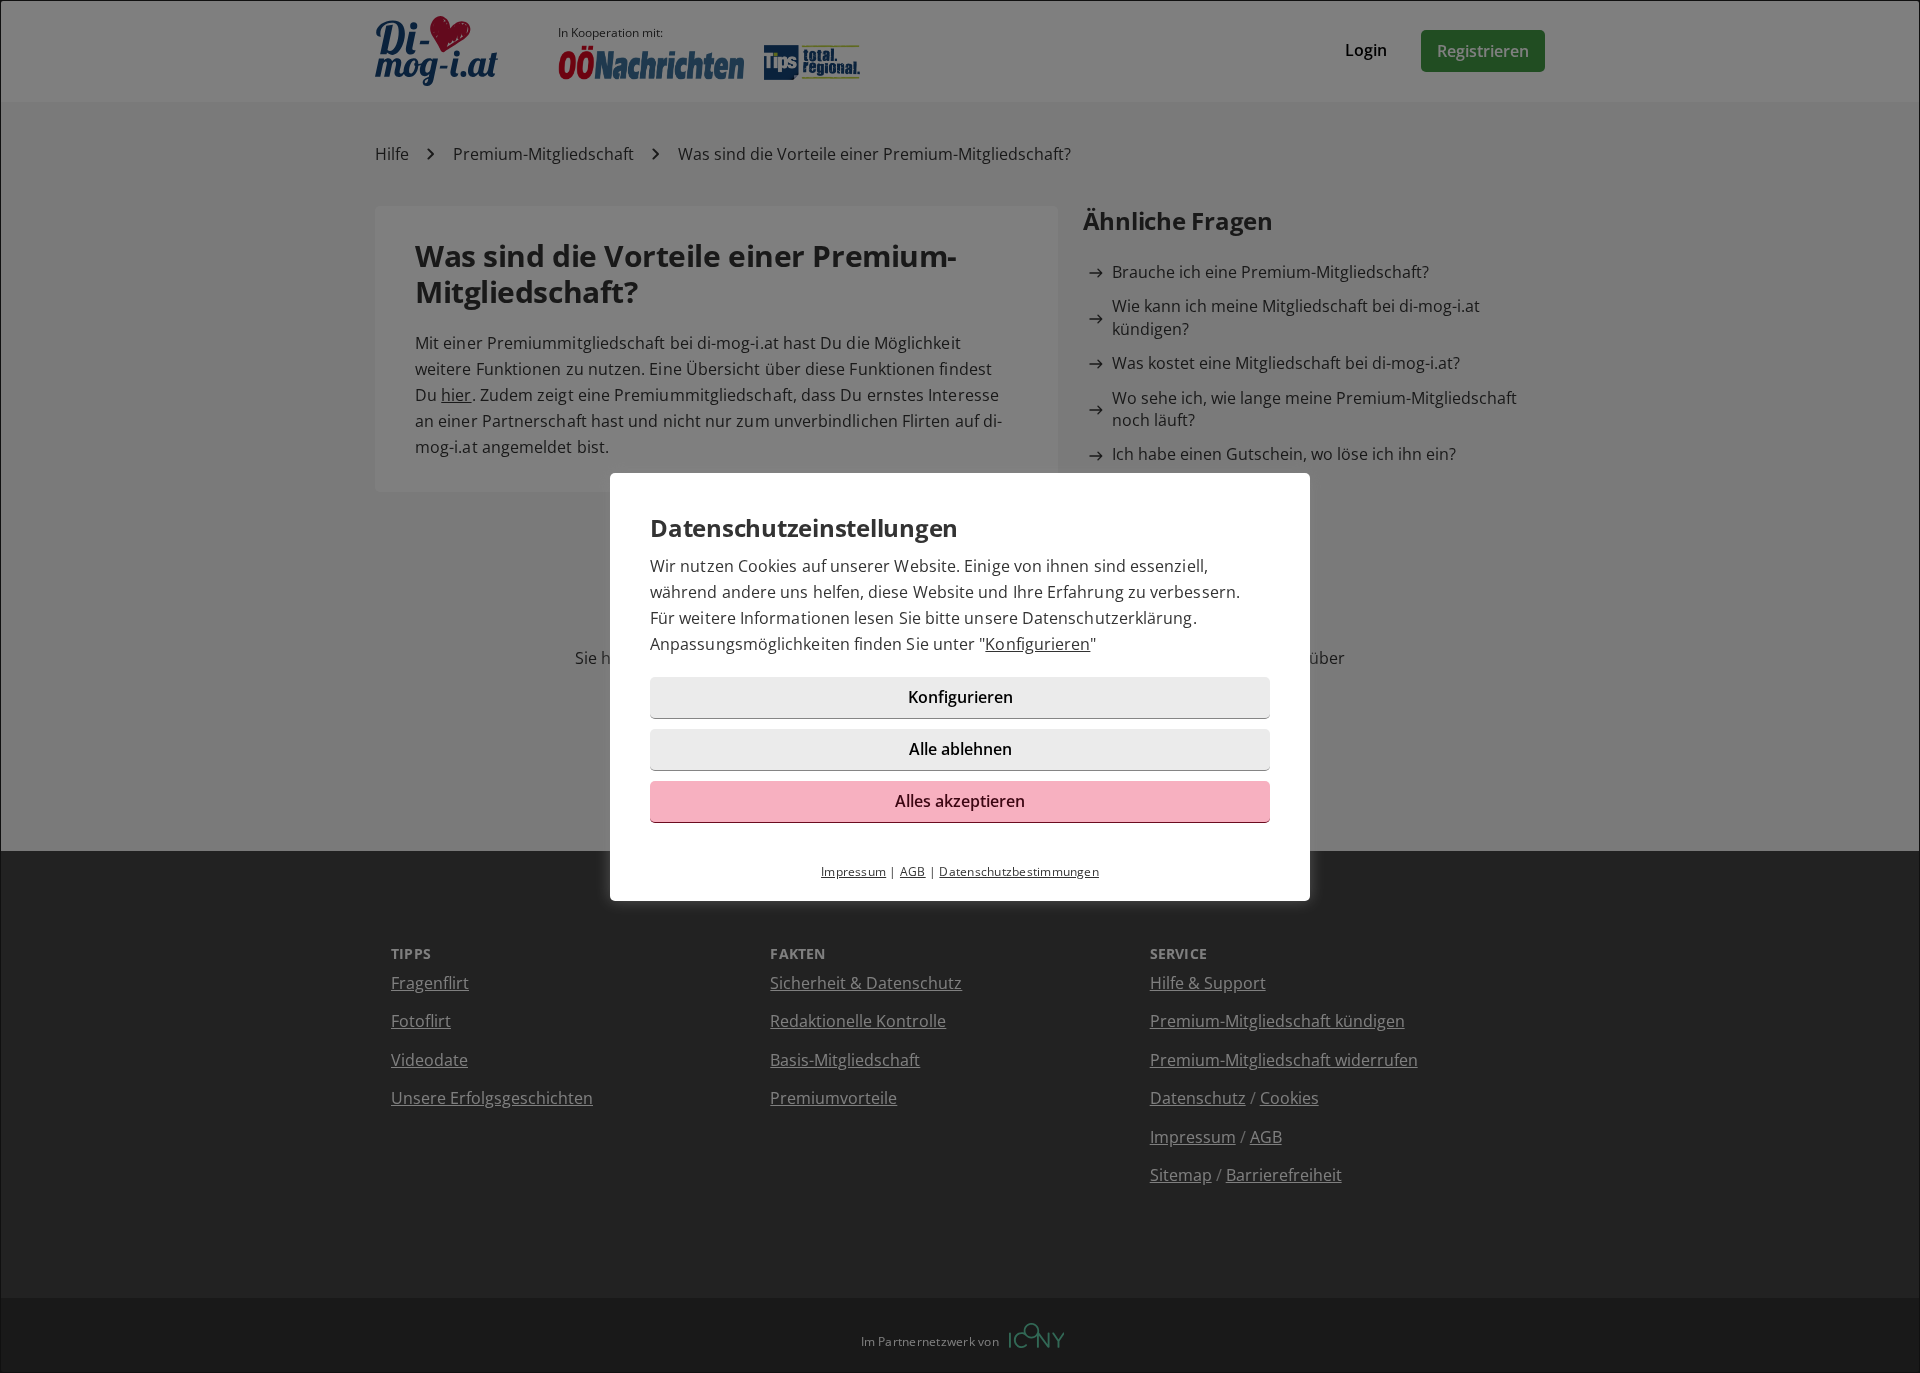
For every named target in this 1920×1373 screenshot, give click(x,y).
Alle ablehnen (960, 749)
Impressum (853, 871)
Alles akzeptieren (960, 801)
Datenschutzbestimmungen (1019, 871)
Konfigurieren (1037, 644)
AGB (913, 871)
